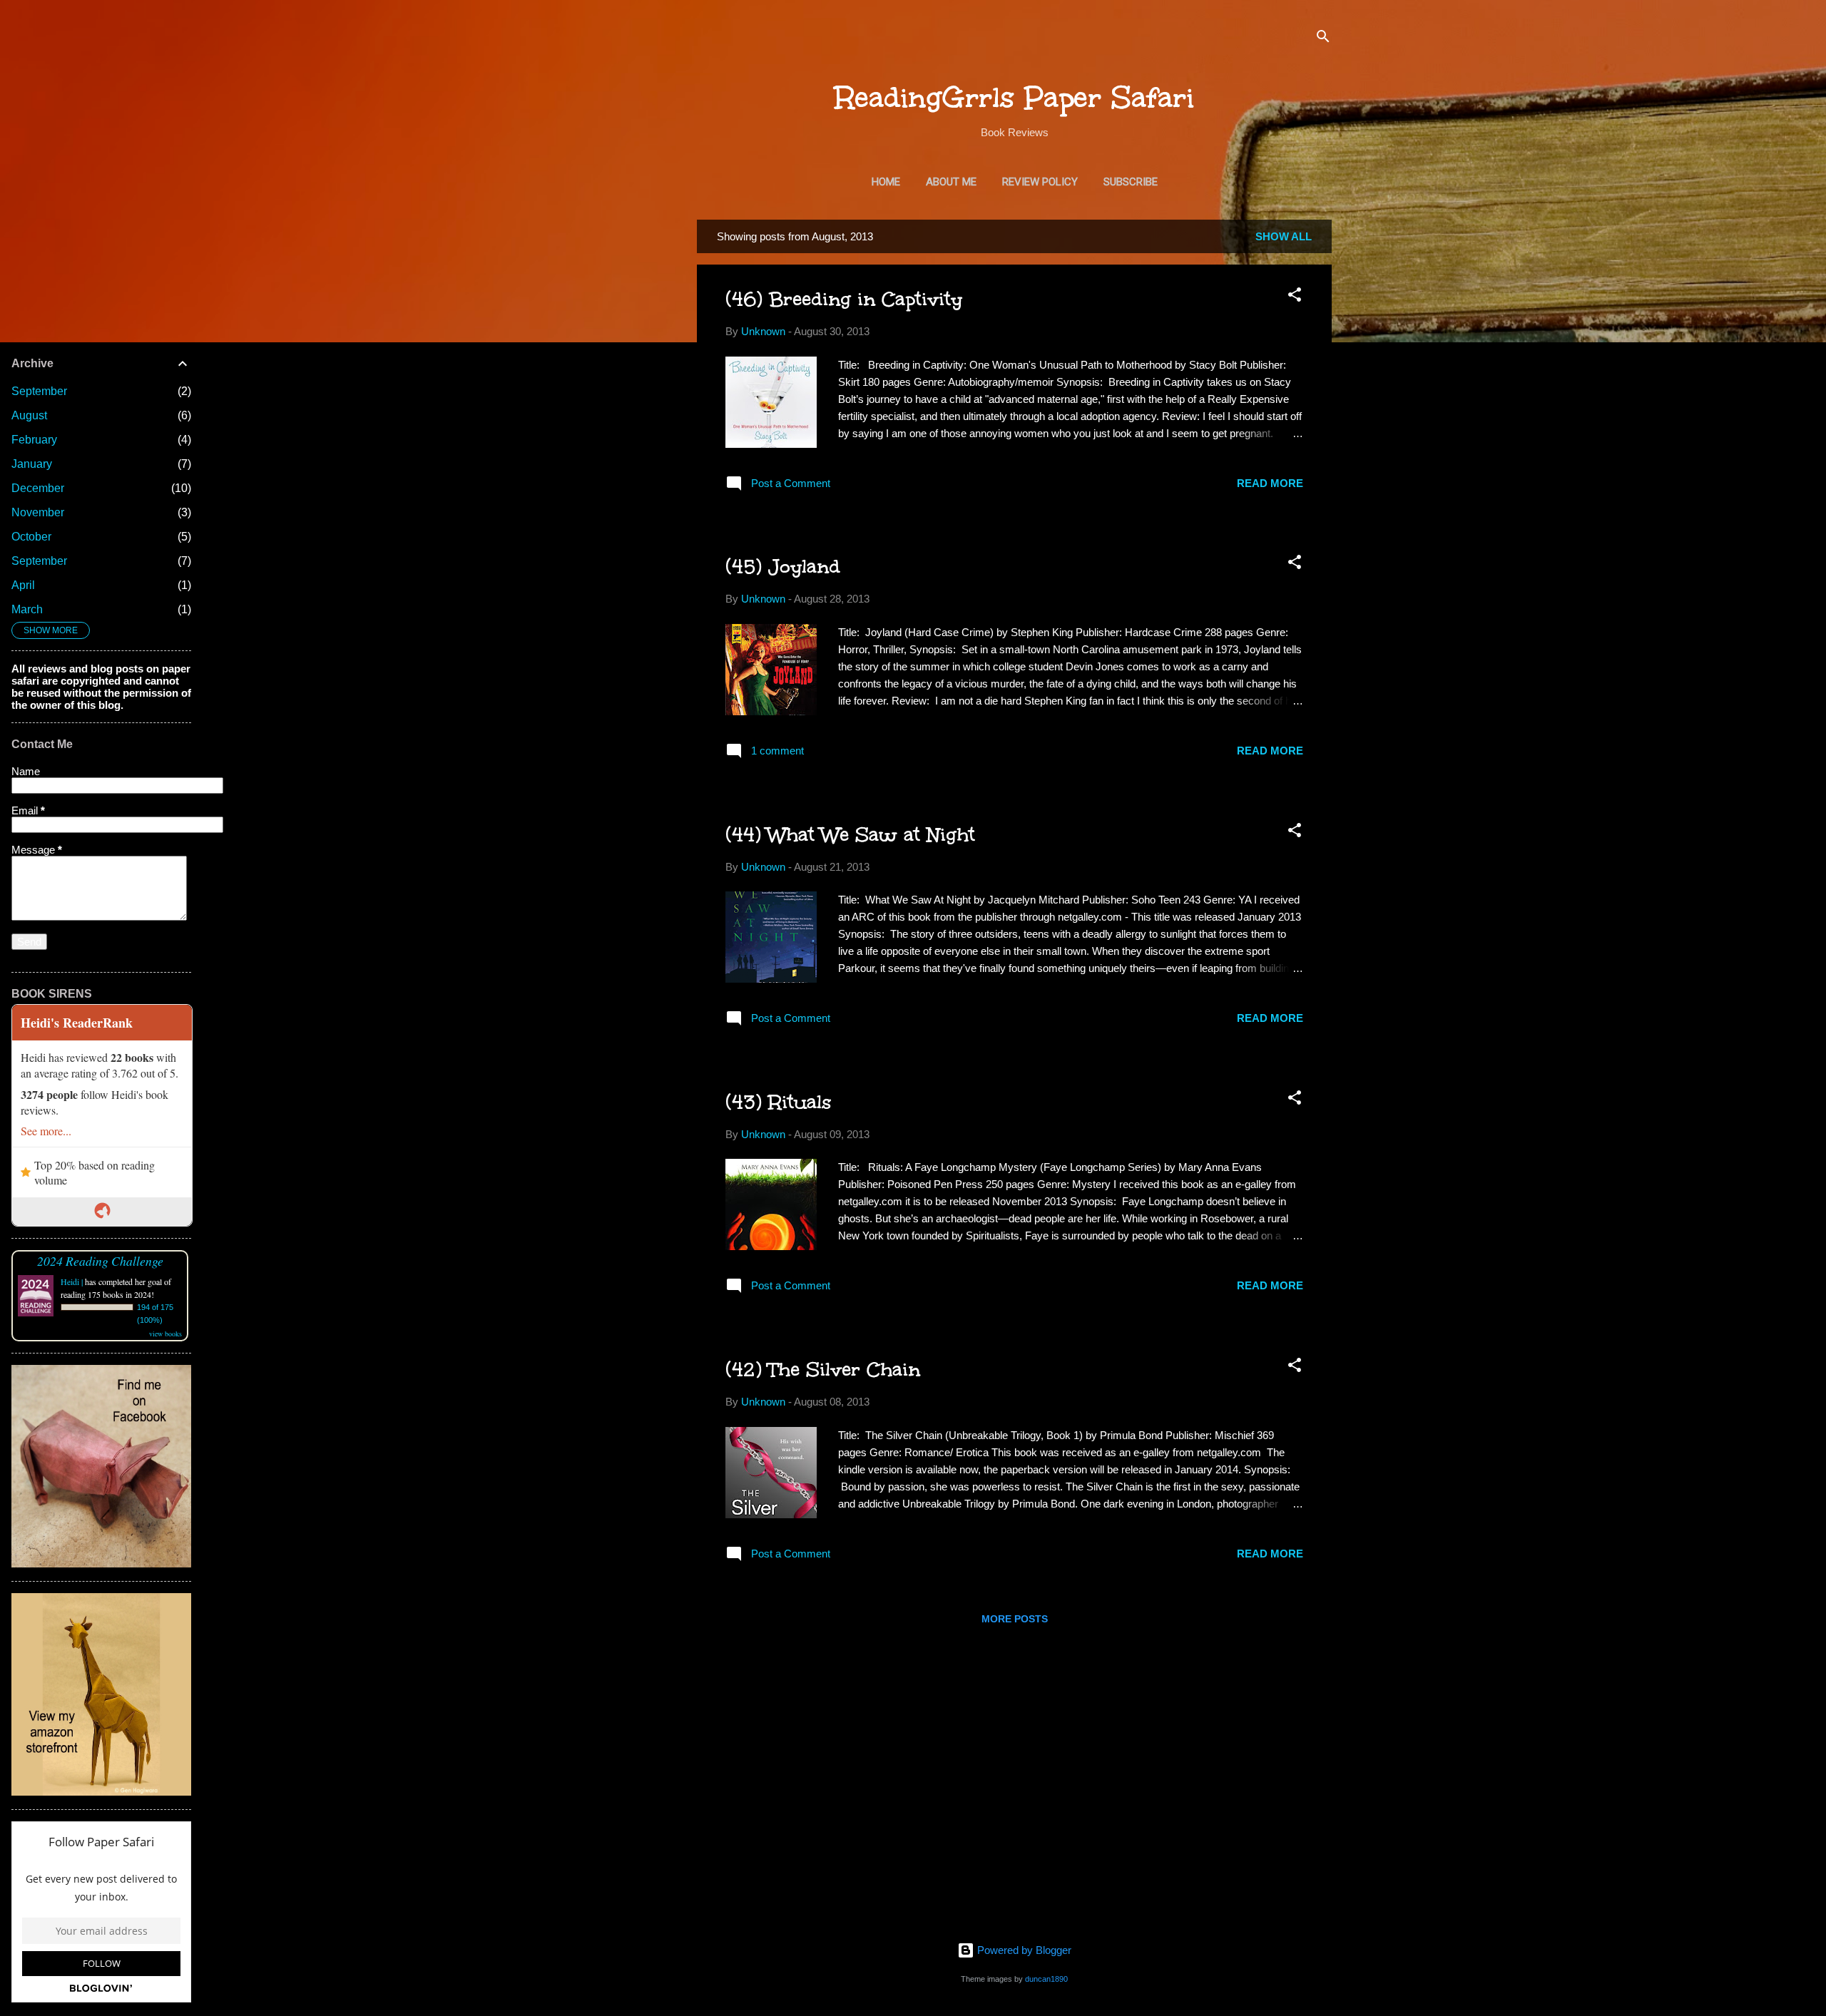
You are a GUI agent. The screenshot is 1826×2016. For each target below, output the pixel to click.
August (29, 415)
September (39, 391)
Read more (1270, 483)
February (34, 440)
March (27, 609)
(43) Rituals (778, 1102)
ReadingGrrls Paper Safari (1015, 98)
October (31, 537)
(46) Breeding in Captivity (844, 299)
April (23, 585)
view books (165, 1334)
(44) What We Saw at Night (850, 834)
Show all (1284, 236)
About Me (951, 182)
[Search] (1323, 39)
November (38, 512)
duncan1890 (1046, 1979)
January (32, 464)
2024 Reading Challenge (100, 1261)
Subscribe (1131, 182)
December (38, 488)
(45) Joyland (783, 566)
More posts (1015, 1619)
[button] (1295, 297)
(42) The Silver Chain (823, 1369)
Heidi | (72, 1281)
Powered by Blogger (1023, 1950)
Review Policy (1040, 182)
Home (886, 182)
